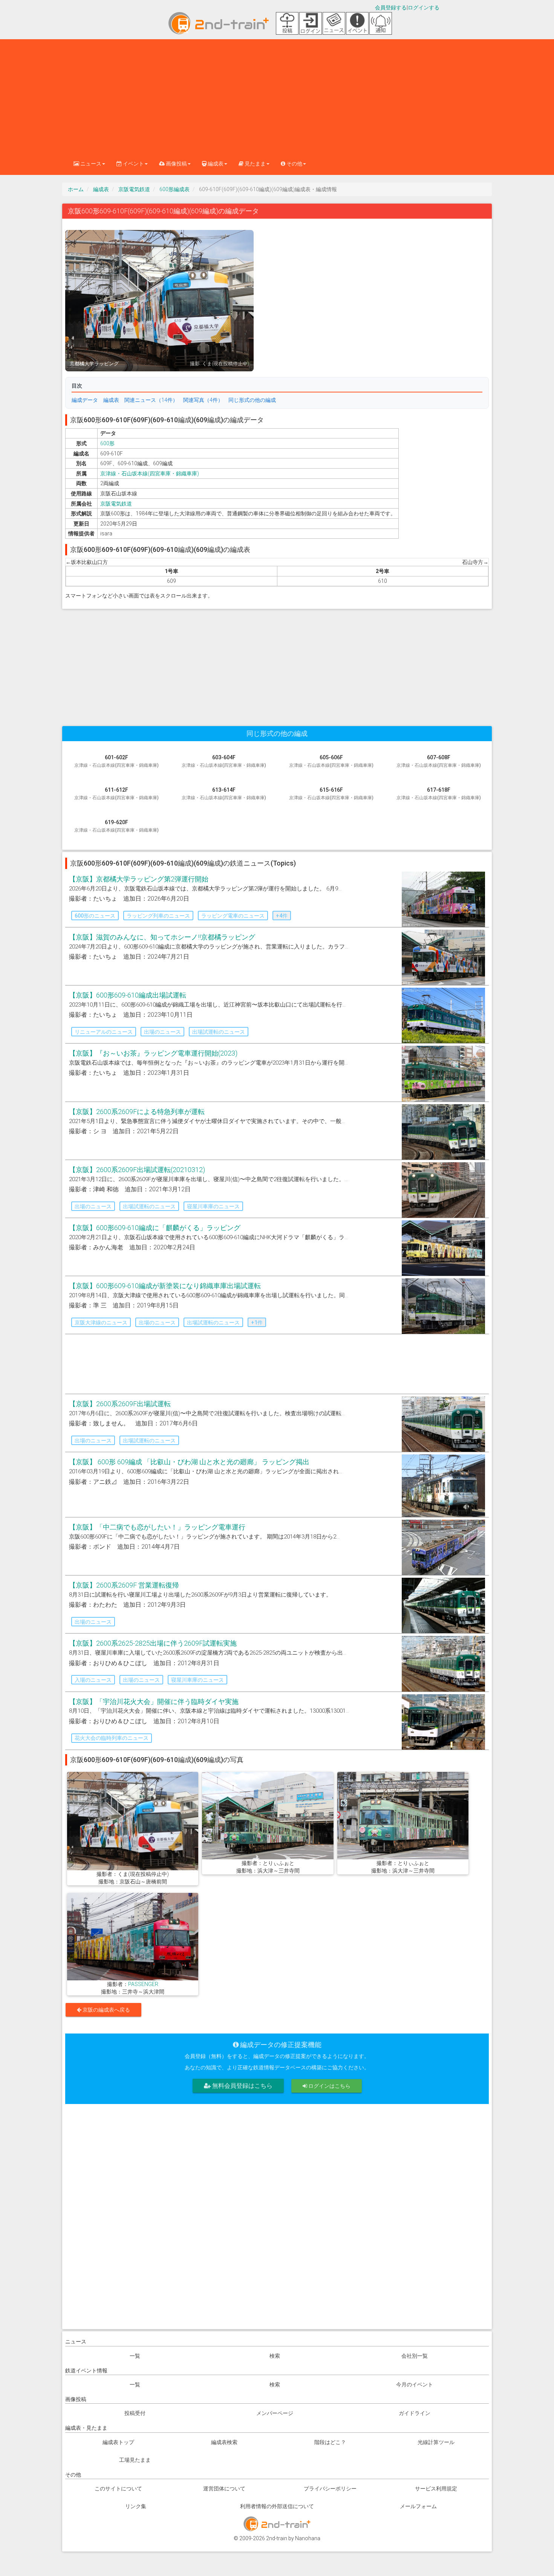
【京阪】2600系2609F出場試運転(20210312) (137, 1170)
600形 (107, 443)
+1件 (257, 1322)
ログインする (424, 8)
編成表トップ (118, 2442)
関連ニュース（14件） (151, 400)
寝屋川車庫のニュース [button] (213, 1206)
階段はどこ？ (330, 2442)
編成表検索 (224, 2442)
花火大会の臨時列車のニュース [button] (112, 1738)
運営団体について (224, 2489)
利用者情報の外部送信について (277, 2506)
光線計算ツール (436, 2442)
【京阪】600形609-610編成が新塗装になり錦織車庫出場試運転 (165, 1286)
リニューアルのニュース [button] (104, 1032)
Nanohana (308, 2538)
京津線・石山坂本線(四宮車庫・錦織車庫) (150, 474)
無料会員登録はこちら (242, 2086)
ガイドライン (415, 2413)
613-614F (224, 794)
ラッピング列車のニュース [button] (158, 916)
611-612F (116, 794)
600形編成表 (174, 189)
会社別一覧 (415, 2356)
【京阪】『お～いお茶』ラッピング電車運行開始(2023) (153, 1053)
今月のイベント (415, 2384)
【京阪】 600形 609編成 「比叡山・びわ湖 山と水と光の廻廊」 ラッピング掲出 (189, 1462)
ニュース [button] (90, 164)
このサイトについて (118, 2489)
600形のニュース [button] (95, 916)
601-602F (116, 761)
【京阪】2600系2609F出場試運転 (120, 1404)
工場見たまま (135, 2460)
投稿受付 (135, 2413)
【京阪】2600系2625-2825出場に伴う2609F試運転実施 (153, 1643)
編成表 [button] (215, 164)
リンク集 (136, 2506)
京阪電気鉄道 (134, 189)
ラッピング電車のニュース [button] (233, 916)
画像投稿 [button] (176, 164)
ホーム (76, 189)
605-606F (331, 761)
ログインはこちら (329, 2086)
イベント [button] (133, 164)
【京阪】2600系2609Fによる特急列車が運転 (137, 1112)
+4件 (282, 916)
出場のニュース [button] (162, 1032)
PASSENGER (143, 1984)
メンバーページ (275, 2413)
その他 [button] (294, 164)
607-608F (439, 761)
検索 (275, 2356)
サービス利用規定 (436, 2489)
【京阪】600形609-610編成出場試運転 (128, 995)
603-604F (224, 761)
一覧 (135, 2356)
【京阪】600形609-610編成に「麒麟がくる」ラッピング (155, 1228)
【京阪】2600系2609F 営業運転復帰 (124, 1585)
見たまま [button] (255, 164)
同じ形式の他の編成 (252, 400)
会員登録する (391, 8)
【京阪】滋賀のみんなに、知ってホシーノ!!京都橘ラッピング (162, 937)
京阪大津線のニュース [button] (101, 1322)
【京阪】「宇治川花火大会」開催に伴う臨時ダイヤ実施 (154, 1702)
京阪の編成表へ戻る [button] (106, 2010)
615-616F (331, 794)
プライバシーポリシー (330, 2489)
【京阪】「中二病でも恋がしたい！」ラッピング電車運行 (157, 1527)
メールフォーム (418, 2506)
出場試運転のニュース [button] (219, 1032)
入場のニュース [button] (93, 1680)
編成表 (101, 189)
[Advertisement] (277, 96)
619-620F (116, 826)
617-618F (439, 794)
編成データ (85, 400)
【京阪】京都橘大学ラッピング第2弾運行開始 (139, 879)
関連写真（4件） (203, 400)
